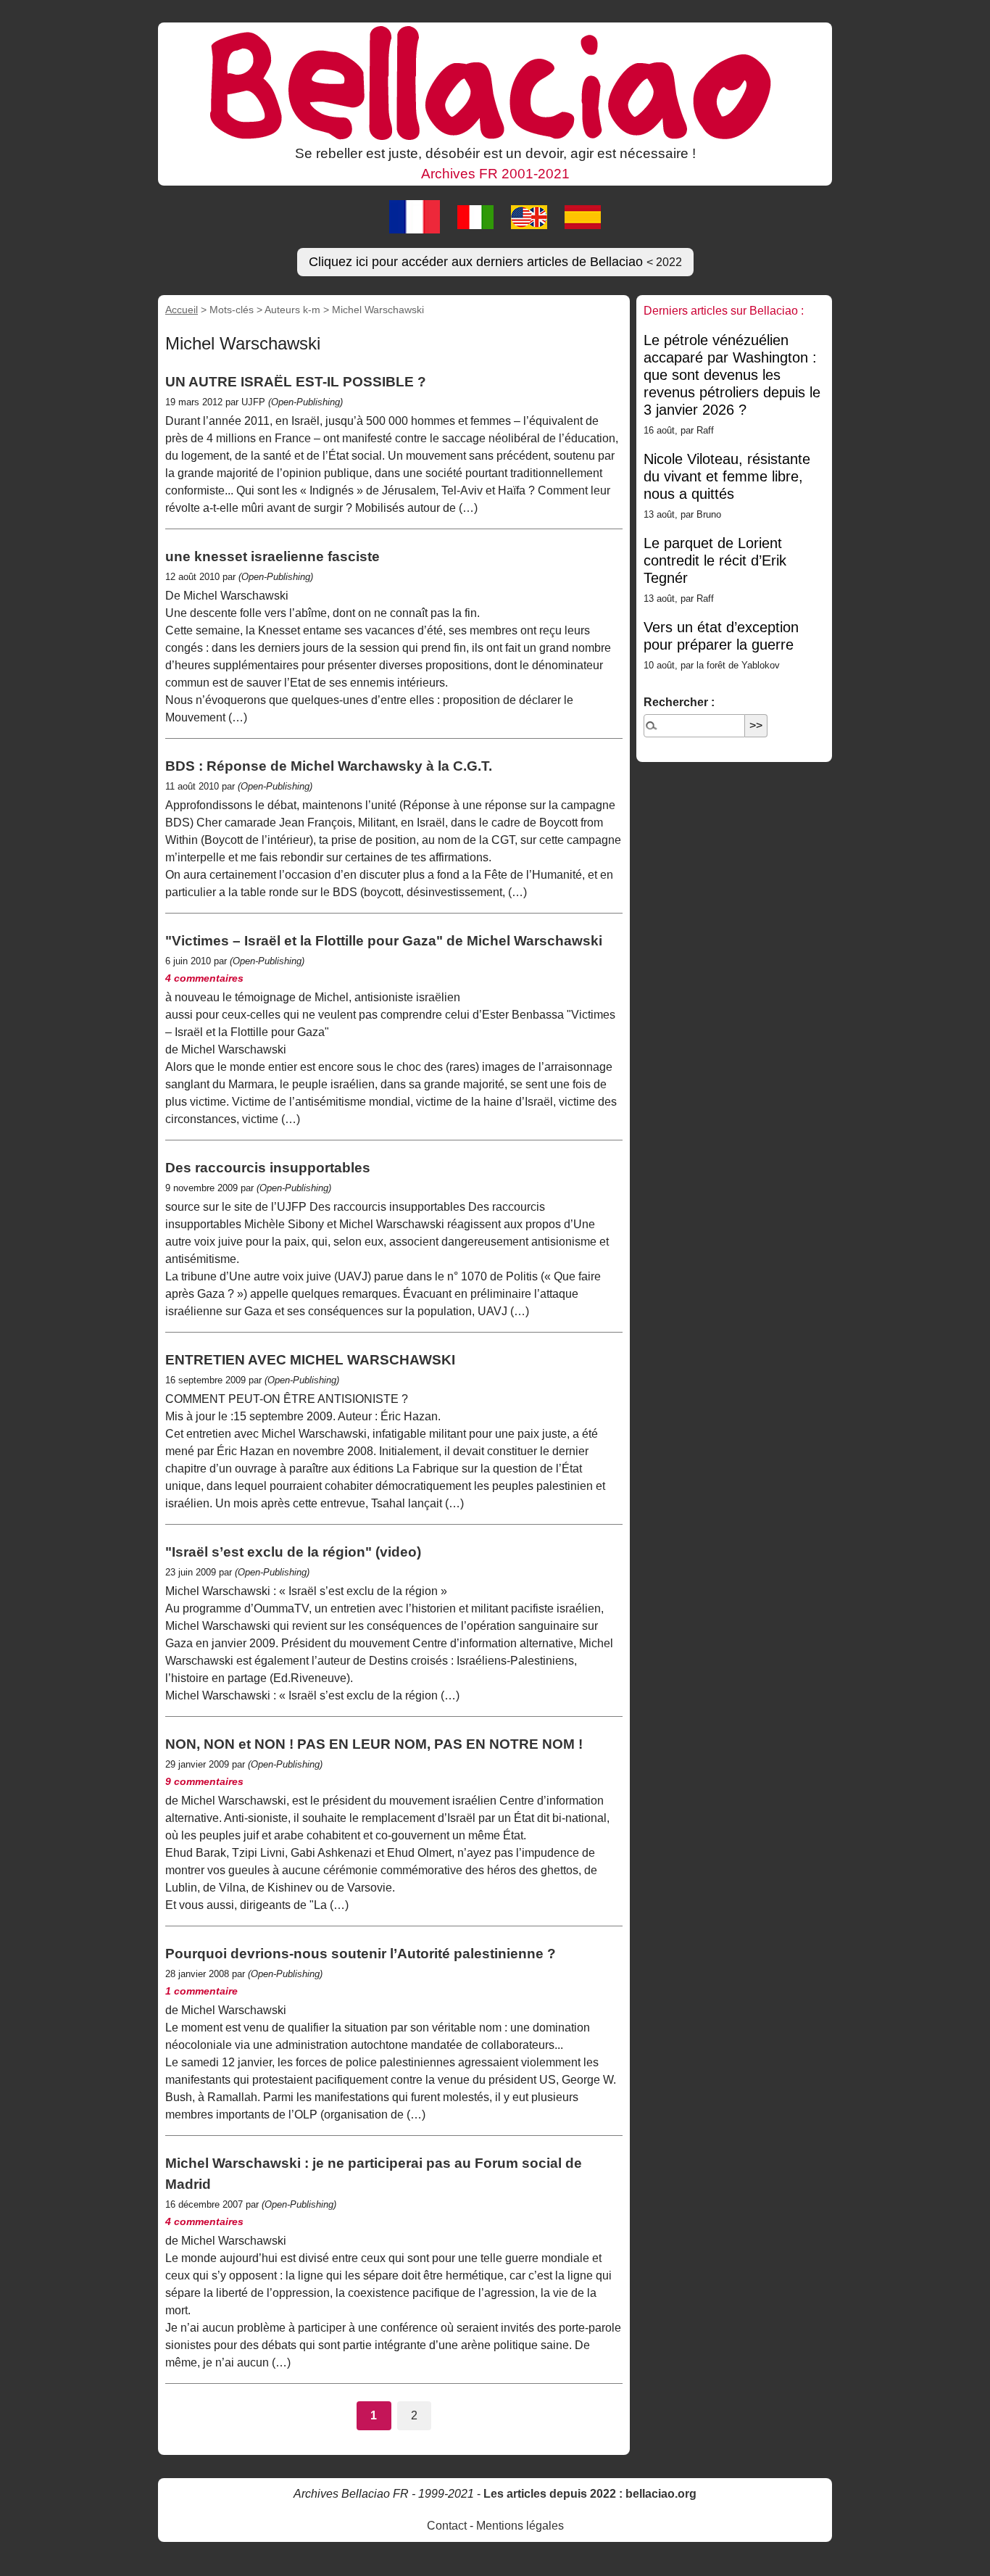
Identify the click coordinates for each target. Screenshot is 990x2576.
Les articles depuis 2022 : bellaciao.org (590, 2494)
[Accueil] (495, 82)
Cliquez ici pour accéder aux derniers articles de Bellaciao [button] (495, 262)
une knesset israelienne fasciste (273, 556)
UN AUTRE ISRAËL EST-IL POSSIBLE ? (296, 382)
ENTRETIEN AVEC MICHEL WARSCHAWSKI (310, 1360)
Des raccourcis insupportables (268, 1168)
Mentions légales (520, 2526)
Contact (447, 2526)
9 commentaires (204, 1781)
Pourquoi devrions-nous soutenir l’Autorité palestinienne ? (361, 1954)
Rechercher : (679, 702)
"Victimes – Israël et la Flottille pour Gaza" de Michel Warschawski (384, 941)
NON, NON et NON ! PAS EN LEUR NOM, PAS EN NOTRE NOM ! (374, 1744)
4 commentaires (204, 978)
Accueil (182, 310)
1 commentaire (201, 1991)
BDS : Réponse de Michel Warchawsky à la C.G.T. (329, 766)
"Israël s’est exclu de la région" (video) (293, 1552)
